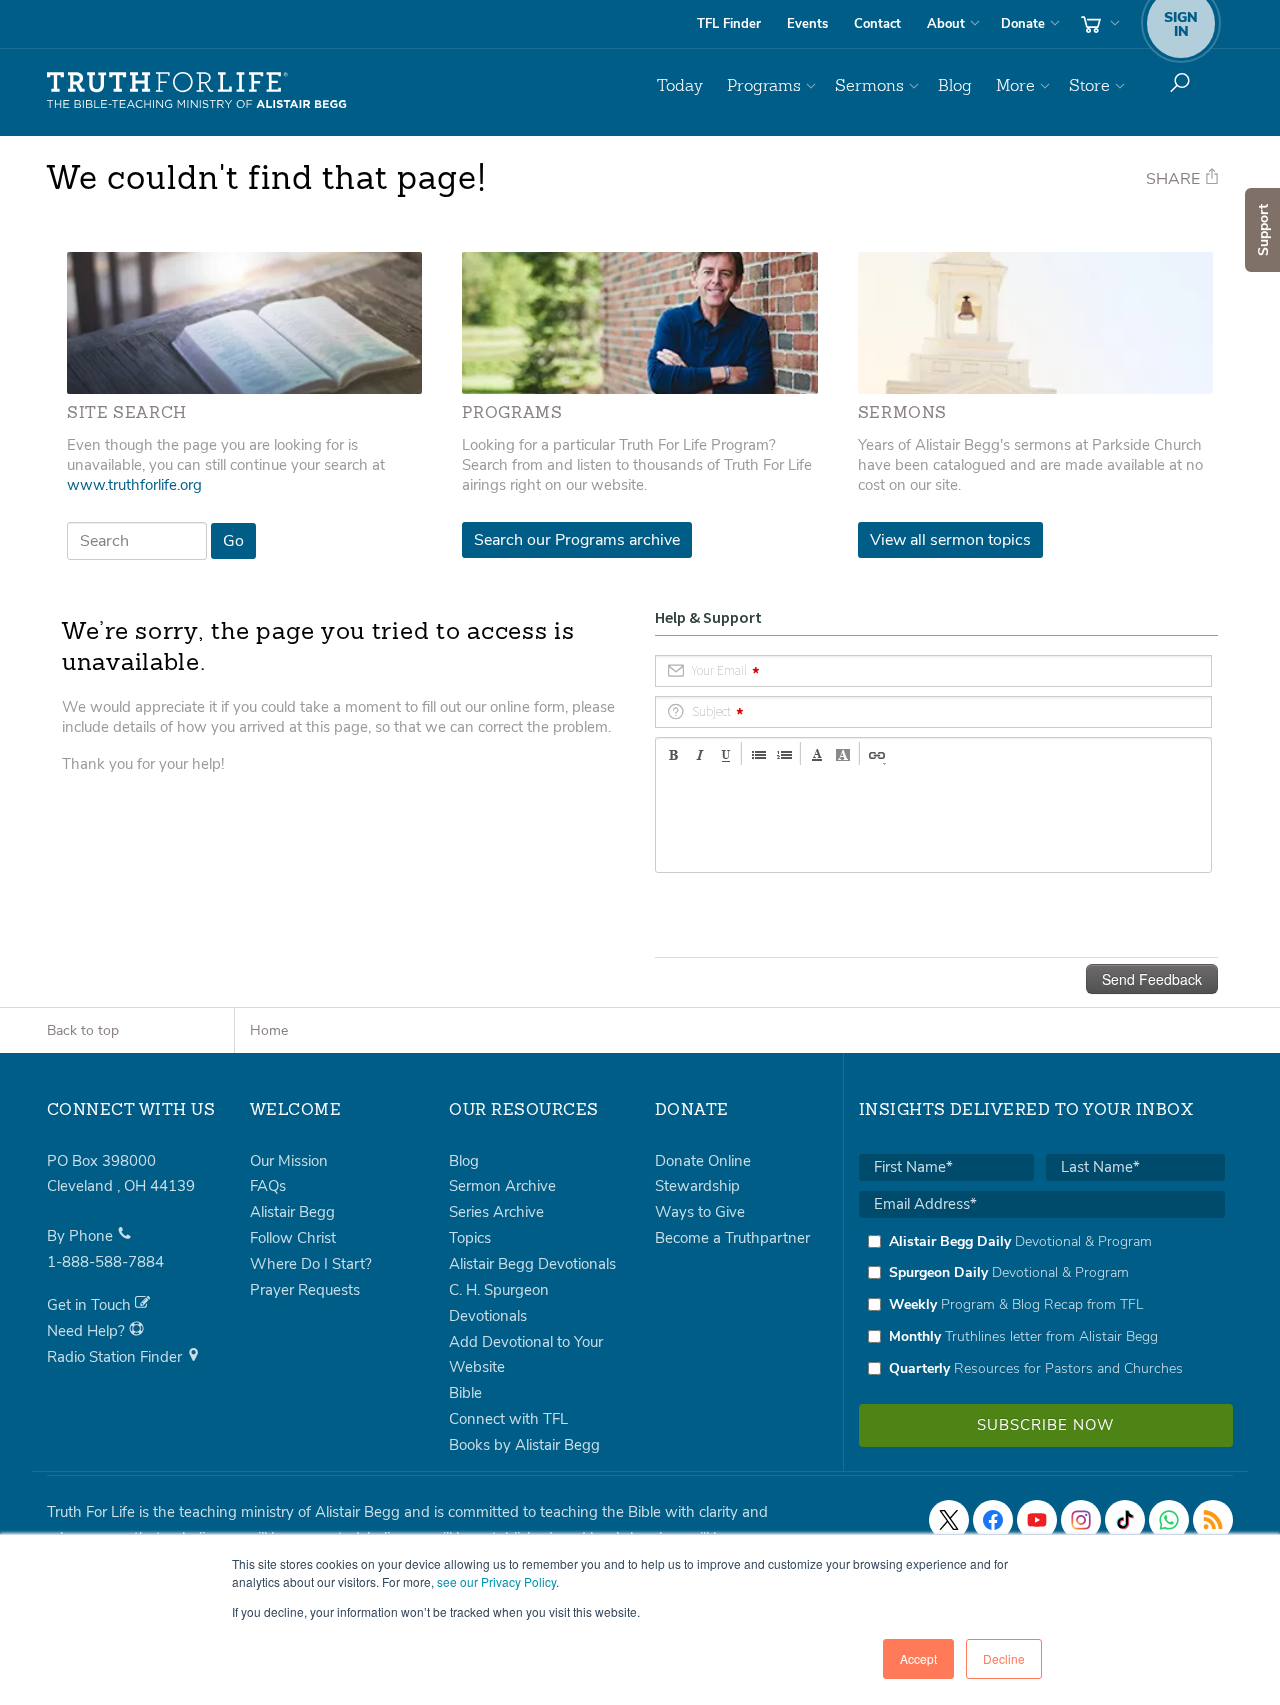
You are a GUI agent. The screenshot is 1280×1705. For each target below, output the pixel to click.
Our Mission (289, 1161)
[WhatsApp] (1169, 1520)
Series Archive (496, 1212)
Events (807, 24)
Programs (764, 85)
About (946, 24)
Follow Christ (293, 1238)
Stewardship (697, 1186)
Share (1175, 179)
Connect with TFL (508, 1419)
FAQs (268, 1186)
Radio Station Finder (116, 1357)
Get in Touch (91, 1305)
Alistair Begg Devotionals (532, 1264)
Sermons (869, 85)
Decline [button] (1004, 1658)
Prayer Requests (305, 1290)
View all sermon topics (950, 540)
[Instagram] (1081, 1520)
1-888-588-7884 (105, 1262)
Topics (470, 1238)
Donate (1023, 24)
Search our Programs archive (577, 540)
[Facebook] (993, 1520)
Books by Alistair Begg (524, 1445)
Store (1089, 85)
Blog (955, 85)
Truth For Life (197, 91)
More (1015, 85)
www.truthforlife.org (134, 485)
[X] (949, 1520)
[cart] (1098, 24)
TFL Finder (729, 24)
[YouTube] (1037, 1520)
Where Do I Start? (311, 1264)
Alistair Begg (292, 1212)
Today (680, 85)
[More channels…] (1213, 1520)
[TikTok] (1125, 1520)
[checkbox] (1042, 1305)
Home (269, 1030)
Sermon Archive (502, 1186)
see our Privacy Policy (496, 1581)
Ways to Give (700, 1212)
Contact (877, 24)
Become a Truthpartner (732, 1238)
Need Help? (88, 1331)
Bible (465, 1393)
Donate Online (703, 1161)
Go (233, 541)
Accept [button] (918, 1658)
